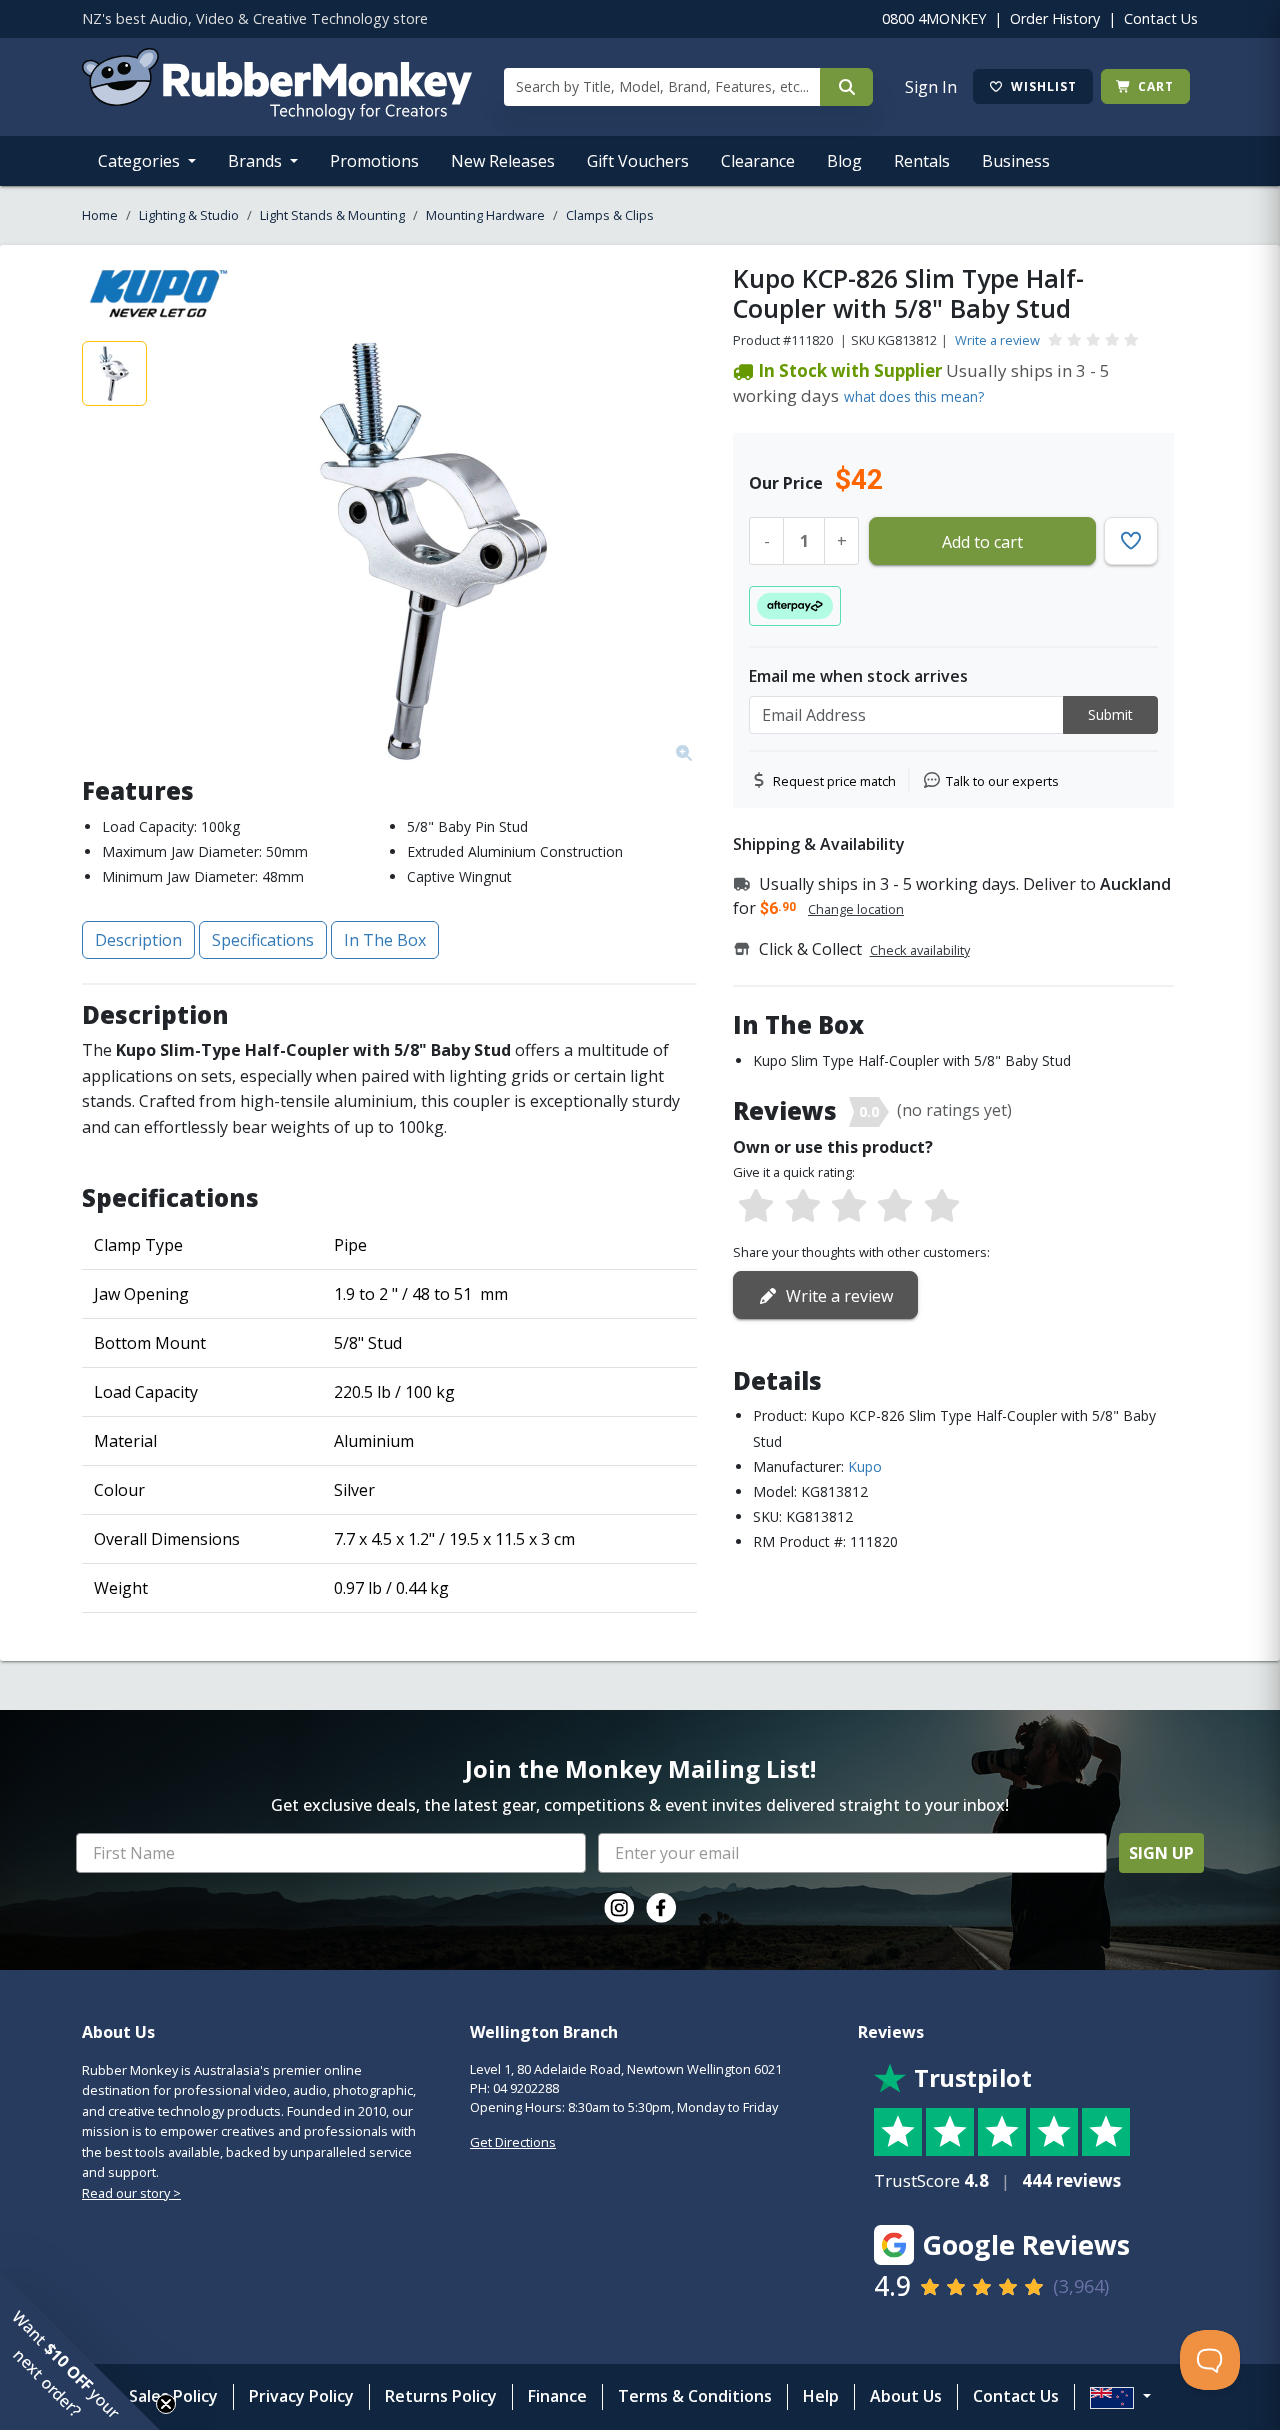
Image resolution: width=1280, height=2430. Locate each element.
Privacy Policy (301, 2396)
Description (138, 940)
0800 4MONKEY (934, 18)
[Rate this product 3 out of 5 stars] (849, 1207)
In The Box (385, 940)
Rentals (922, 161)
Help (821, 2396)
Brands (257, 161)
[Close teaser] (166, 2404)
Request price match (834, 781)
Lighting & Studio (189, 215)
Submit (1110, 714)
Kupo (865, 1466)
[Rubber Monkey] (277, 114)
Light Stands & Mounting (332, 215)
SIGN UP (1161, 1853)
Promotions (374, 161)
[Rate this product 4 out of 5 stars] (895, 1207)
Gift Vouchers (638, 161)
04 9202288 (526, 2088)
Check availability (920, 950)
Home (100, 215)
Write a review (997, 340)
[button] (80, 2350)
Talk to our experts (1002, 781)
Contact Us (1161, 18)
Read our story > (131, 2193)
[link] (619, 1908)
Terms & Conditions (695, 2396)
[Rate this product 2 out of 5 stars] (802, 1207)
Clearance (758, 161)
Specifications (263, 940)
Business (1016, 161)
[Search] (846, 87)
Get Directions (513, 2142)
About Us (906, 2396)
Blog (844, 161)
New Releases (503, 161)
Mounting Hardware (485, 215)
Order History (1055, 18)
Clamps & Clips (610, 215)
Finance (557, 2396)
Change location (856, 909)
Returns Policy (441, 2396)
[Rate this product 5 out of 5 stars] (942, 1207)
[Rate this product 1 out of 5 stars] (756, 1207)
